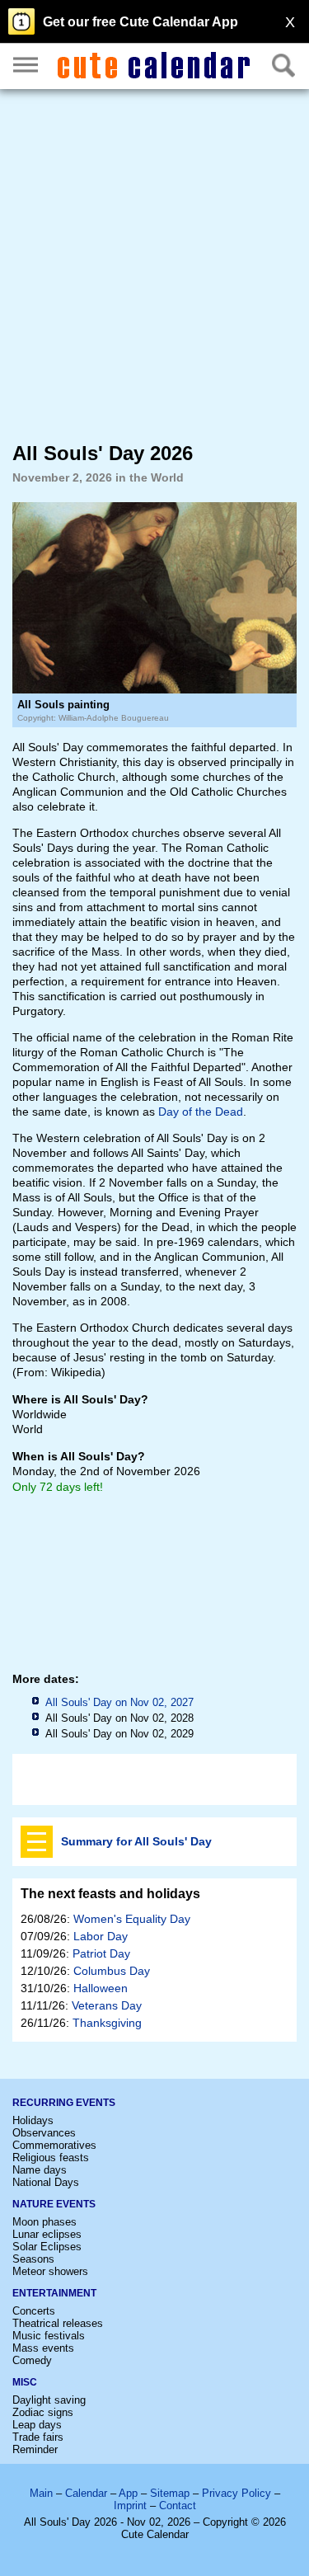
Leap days (37, 2425)
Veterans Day (107, 2005)
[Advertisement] (154, 264)
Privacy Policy (236, 2493)
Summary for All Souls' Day (136, 1841)
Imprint (130, 2505)
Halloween (101, 1988)
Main (41, 2493)
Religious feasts (51, 2158)
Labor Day (101, 1936)
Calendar (86, 2493)
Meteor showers (50, 2271)
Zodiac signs (43, 2412)
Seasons (33, 2259)
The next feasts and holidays (110, 1894)
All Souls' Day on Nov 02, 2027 (119, 1702)
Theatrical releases (58, 2323)
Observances (44, 2133)
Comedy (32, 2360)
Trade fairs (38, 2437)
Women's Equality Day (132, 1919)
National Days (46, 2182)
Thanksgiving (107, 2023)
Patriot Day (101, 1953)
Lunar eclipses (47, 2234)
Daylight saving (49, 2400)
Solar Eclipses (47, 2247)
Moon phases (44, 2222)
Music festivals (49, 2336)
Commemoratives (54, 2145)
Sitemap (170, 2493)
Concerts (34, 2311)
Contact (178, 2505)
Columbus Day (112, 1971)
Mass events (43, 2348)
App (128, 2493)
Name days (40, 2170)
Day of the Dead (201, 1112)
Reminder (35, 2449)
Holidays (33, 2120)
